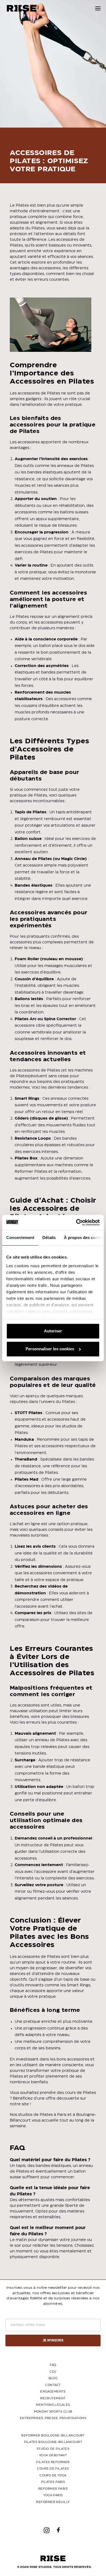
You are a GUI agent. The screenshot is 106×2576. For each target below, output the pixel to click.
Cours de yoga (53, 2475)
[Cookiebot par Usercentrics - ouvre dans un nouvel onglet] (76, 1222)
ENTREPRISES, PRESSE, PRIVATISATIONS (53, 2418)
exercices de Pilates (34, 552)
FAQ (53, 2365)
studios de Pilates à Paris (42, 2115)
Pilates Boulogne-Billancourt (53, 2442)
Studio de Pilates (53, 2449)
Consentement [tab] (20, 1238)
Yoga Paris (53, 2495)
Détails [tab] (49, 1238)
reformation (70, 1172)
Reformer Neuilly (53, 2502)
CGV (53, 2372)
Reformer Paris (53, 2489)
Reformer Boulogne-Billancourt (53, 2436)
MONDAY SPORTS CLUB (53, 2412)
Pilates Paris (53, 2482)
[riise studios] (22, 8)
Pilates (22, 206)
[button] (98, 8)
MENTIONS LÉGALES (53, 2405)
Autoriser (53, 1331)
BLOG (53, 2378)
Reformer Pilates (31, 1172)
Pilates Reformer (53, 2462)
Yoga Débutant (53, 2455)
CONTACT (53, 2385)
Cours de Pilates (53, 2469)
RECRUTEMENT (53, 2398)
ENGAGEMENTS (53, 2392)
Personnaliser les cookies (50, 1349)
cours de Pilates (80, 2093)
